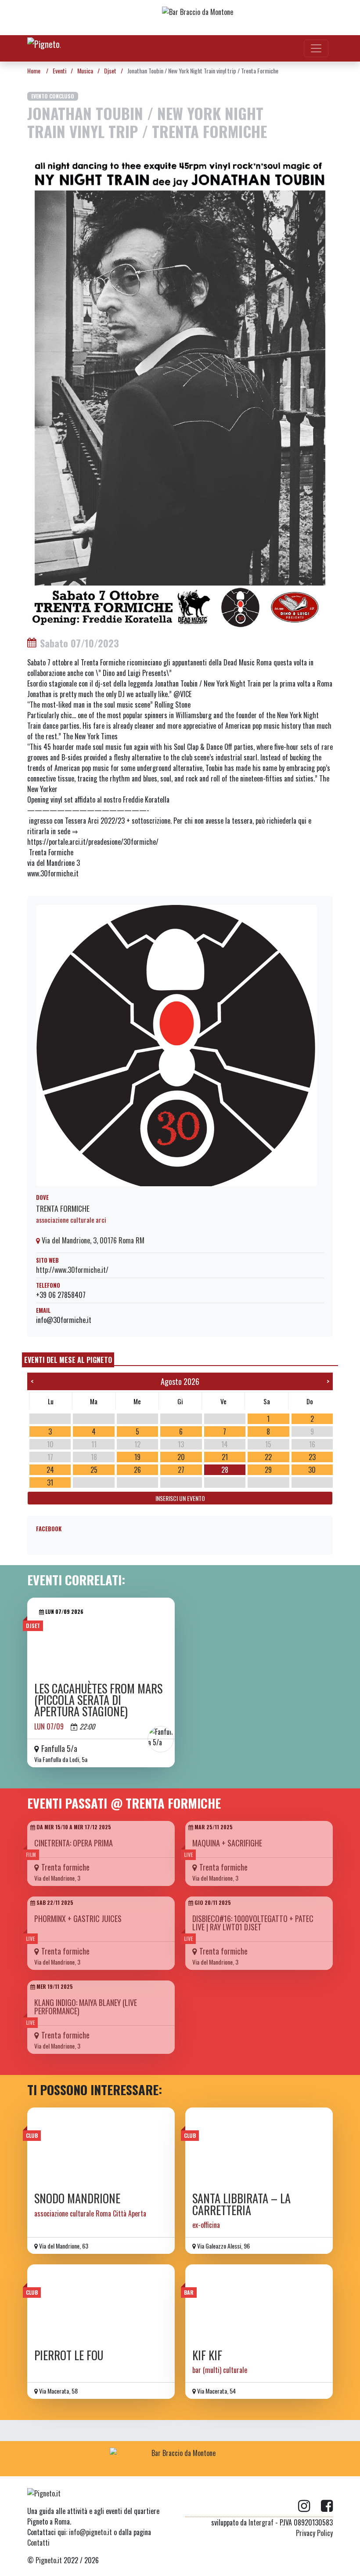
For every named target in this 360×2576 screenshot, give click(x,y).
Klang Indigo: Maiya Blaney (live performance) (86, 2007)
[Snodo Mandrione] (101, 2147)
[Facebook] (327, 2506)
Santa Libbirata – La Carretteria (241, 2204)
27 (181, 1470)
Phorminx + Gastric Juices (78, 1918)
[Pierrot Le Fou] (101, 2304)
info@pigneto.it (90, 2532)
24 (50, 1470)
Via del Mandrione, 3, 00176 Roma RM (92, 1240)
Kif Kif (207, 2355)
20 (181, 1457)
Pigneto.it (49, 2560)
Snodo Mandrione (77, 2198)
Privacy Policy (314, 2533)
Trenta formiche (63, 1208)
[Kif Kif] (259, 2304)
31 (50, 1482)
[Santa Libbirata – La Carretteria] (259, 2147)
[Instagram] (310, 2506)
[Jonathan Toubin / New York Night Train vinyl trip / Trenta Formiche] (180, 390)
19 (137, 1457)
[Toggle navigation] (316, 48)
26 (137, 1470)
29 (268, 1470)
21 (225, 1457)
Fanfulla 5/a (59, 1748)
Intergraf (261, 2522)
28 (225, 1470)
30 (312, 1470)
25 (94, 1470)
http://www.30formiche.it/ (72, 1270)
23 (312, 1457)
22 (268, 1457)
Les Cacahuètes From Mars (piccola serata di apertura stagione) (98, 1700)
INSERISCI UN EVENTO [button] (180, 1498)
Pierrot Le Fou (69, 2355)
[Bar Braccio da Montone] (232, 18)
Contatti (38, 2543)
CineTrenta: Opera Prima (74, 1843)
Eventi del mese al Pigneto (68, 1360)
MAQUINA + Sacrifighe (227, 1843)
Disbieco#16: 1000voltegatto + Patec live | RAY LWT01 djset (253, 1923)
